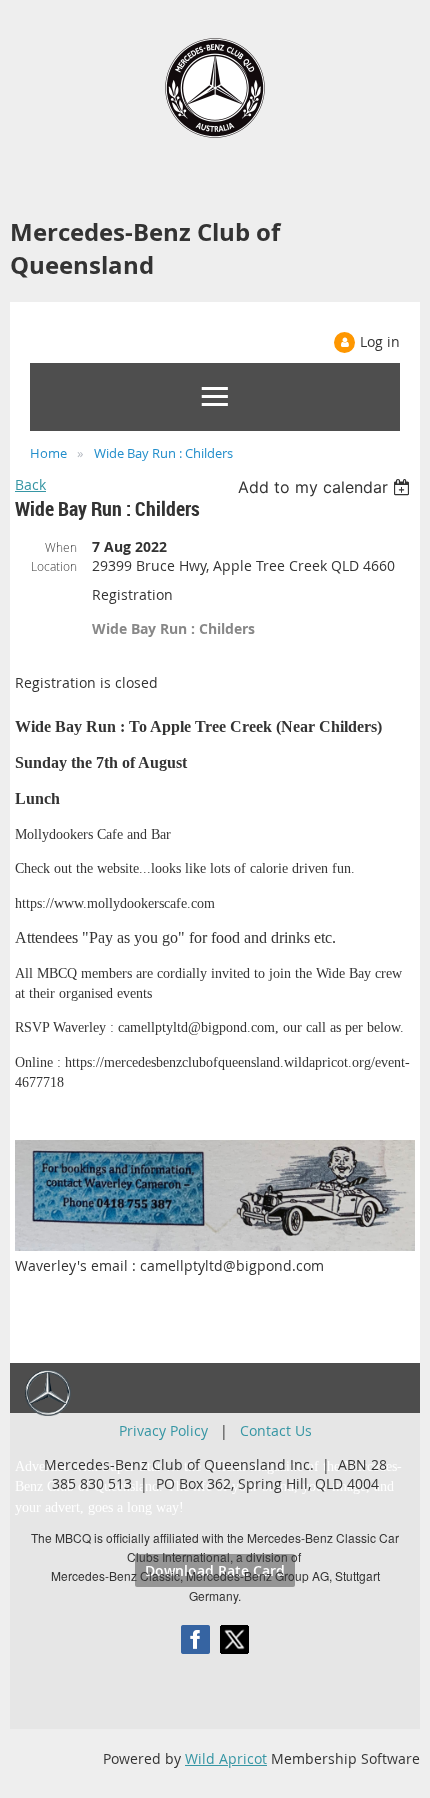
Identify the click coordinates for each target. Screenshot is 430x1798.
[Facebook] (195, 1639)
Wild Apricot (226, 1758)
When (61, 547)
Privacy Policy (163, 1430)
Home (48, 453)
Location (54, 566)
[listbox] (326, 487)
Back (30, 484)
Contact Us (276, 1430)
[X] (234, 1639)
